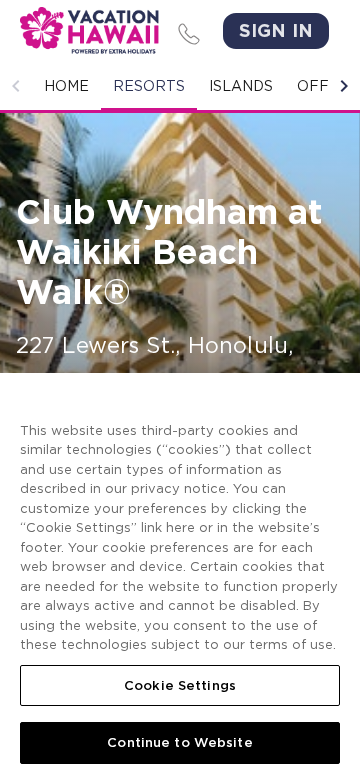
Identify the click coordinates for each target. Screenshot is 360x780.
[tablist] (180, 86)
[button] (16, 86)
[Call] (186, 31)
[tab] (66, 86)
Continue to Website (179, 742)
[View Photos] (180, 311)
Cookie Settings (180, 685)
